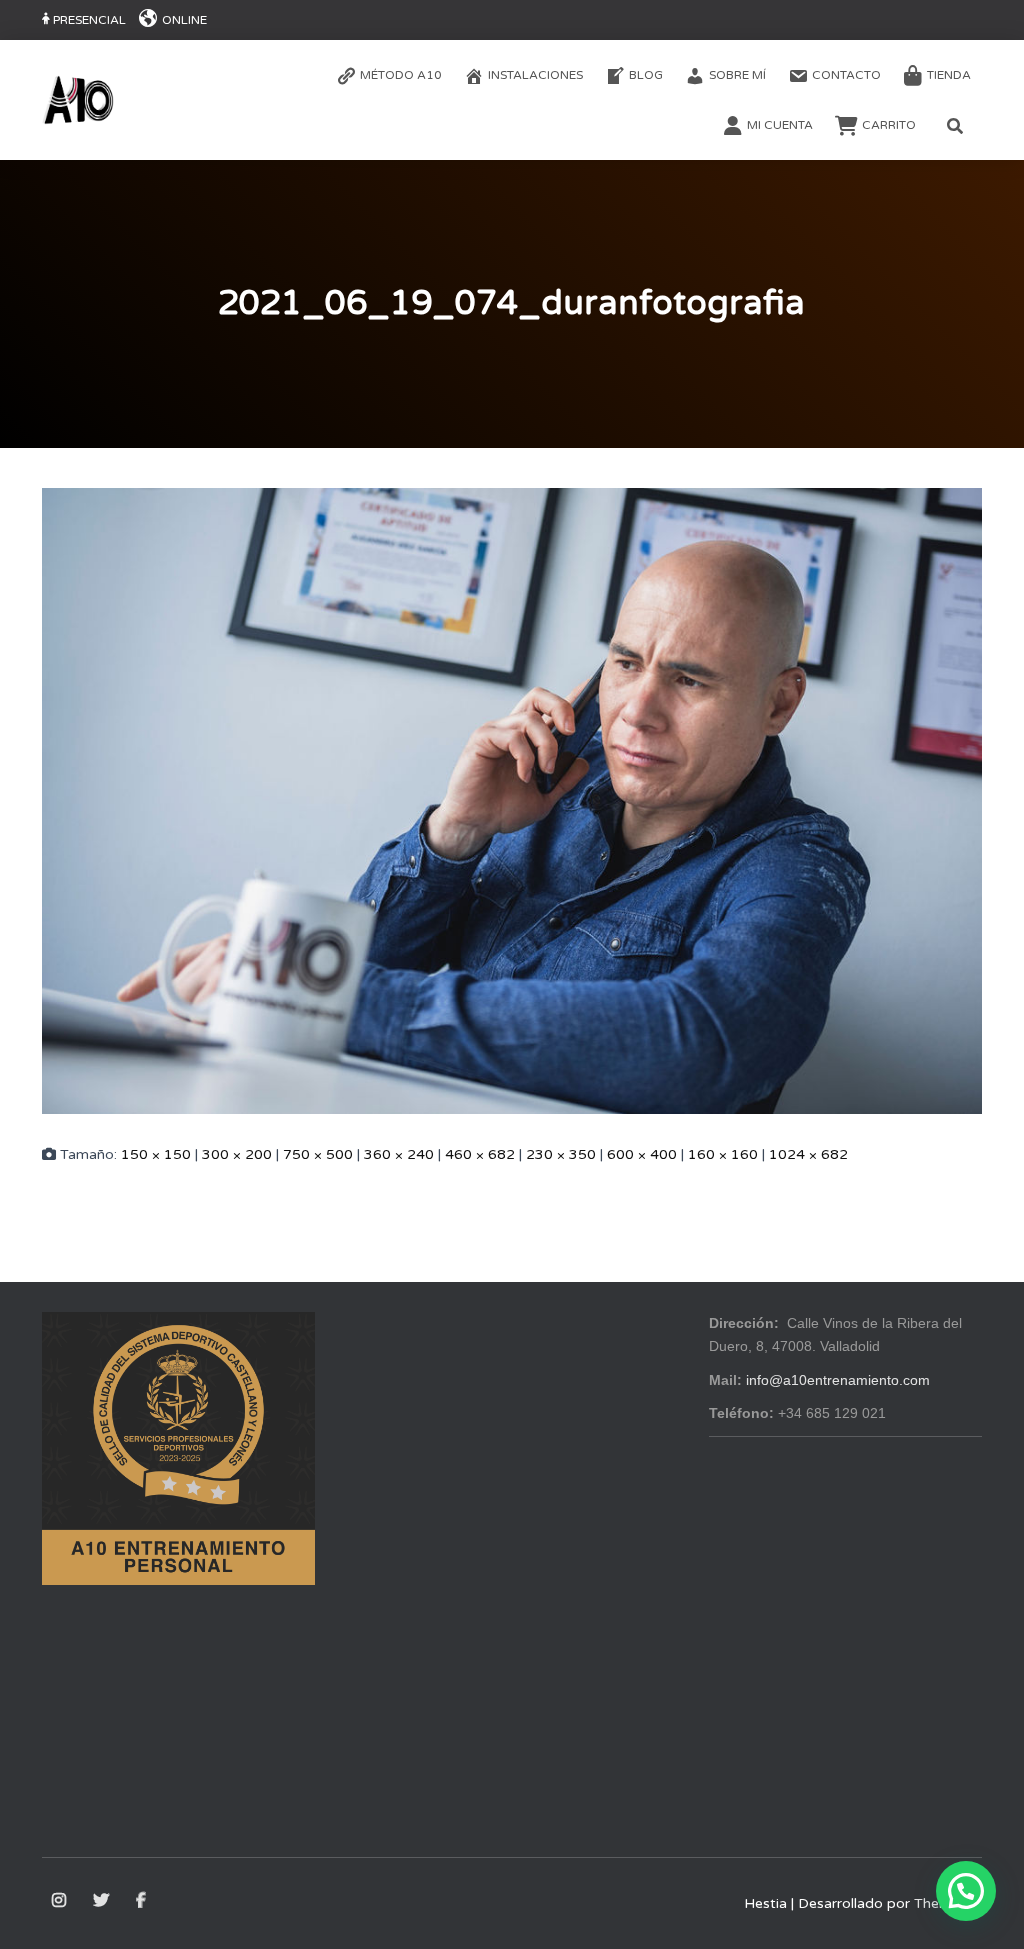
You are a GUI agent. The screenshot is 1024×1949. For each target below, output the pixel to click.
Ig (60, 1901)
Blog (646, 75)
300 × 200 (237, 1154)
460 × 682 (480, 1154)
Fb (142, 1901)
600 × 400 (642, 1154)
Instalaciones (535, 75)
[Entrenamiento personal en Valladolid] (78, 100)
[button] (966, 1891)
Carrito (889, 125)
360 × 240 (399, 1154)
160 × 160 (723, 1154)
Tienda (949, 75)
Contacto (846, 75)
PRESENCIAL (89, 20)
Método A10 (401, 75)
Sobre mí (737, 75)
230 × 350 (561, 1154)
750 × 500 (318, 1154)
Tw (102, 1901)
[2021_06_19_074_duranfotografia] (512, 799)
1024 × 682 (808, 1154)
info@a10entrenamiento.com (838, 1380)
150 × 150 (156, 1154)
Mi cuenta (780, 125)
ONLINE (184, 20)
